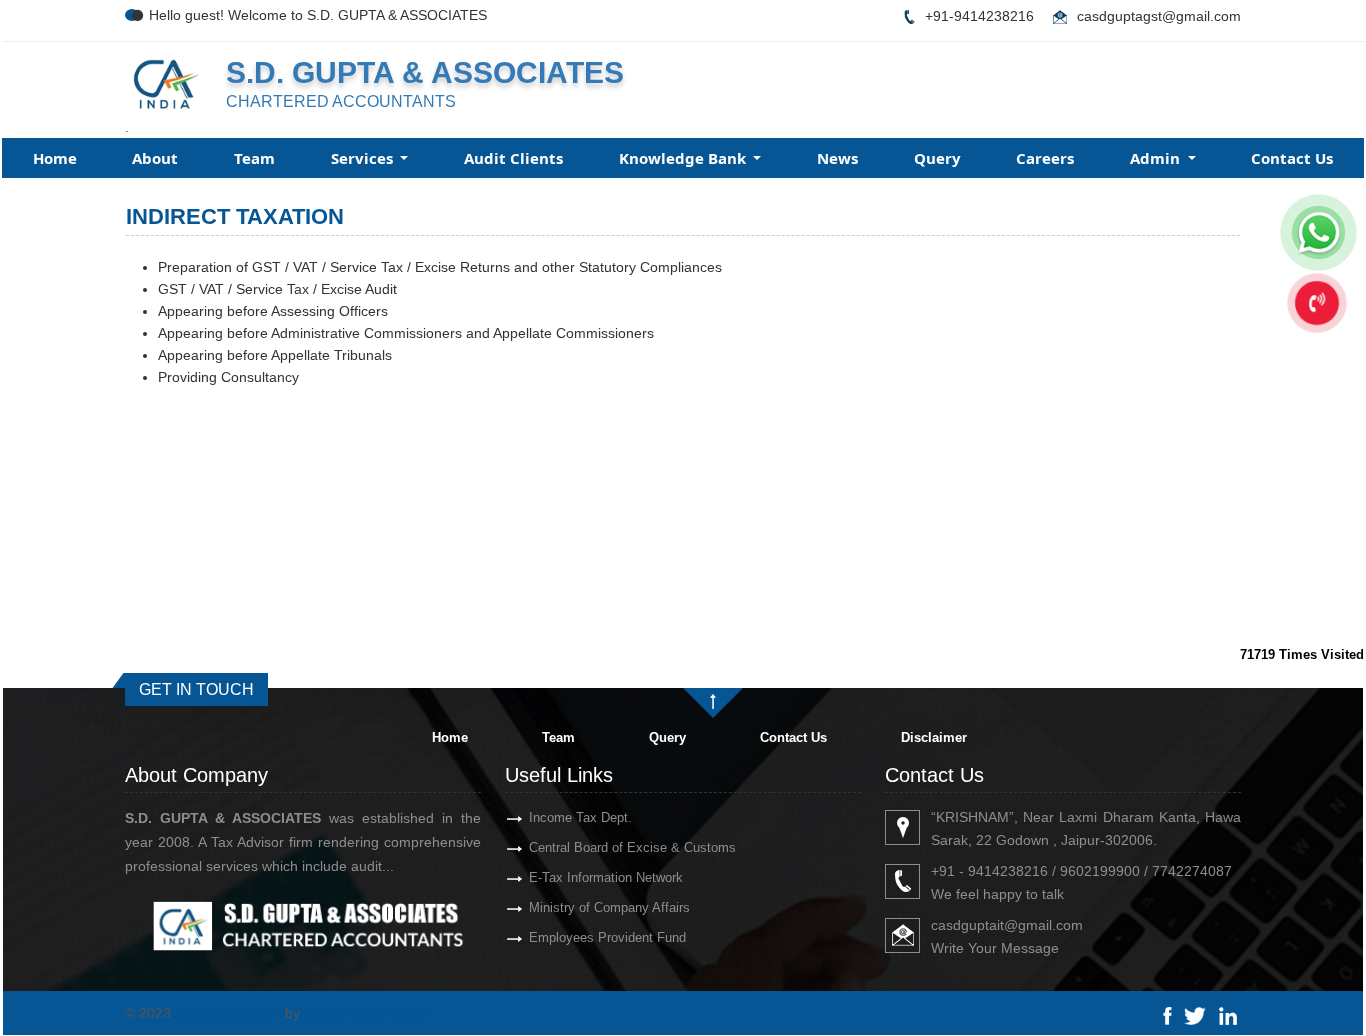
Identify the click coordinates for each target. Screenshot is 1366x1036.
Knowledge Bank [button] (684, 158)
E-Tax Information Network (606, 877)
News (837, 158)
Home (55, 158)
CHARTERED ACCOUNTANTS (341, 101)
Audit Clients (513, 158)
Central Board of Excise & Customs (632, 847)
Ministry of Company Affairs (609, 907)
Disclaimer (934, 737)
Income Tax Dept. (580, 817)
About (155, 158)
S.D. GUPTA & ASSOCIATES (425, 72)
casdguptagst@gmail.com (1159, 16)
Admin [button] (1157, 158)
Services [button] (364, 158)
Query (937, 158)
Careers (1045, 158)
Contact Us (1292, 158)
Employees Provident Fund (607, 937)
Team (254, 158)
